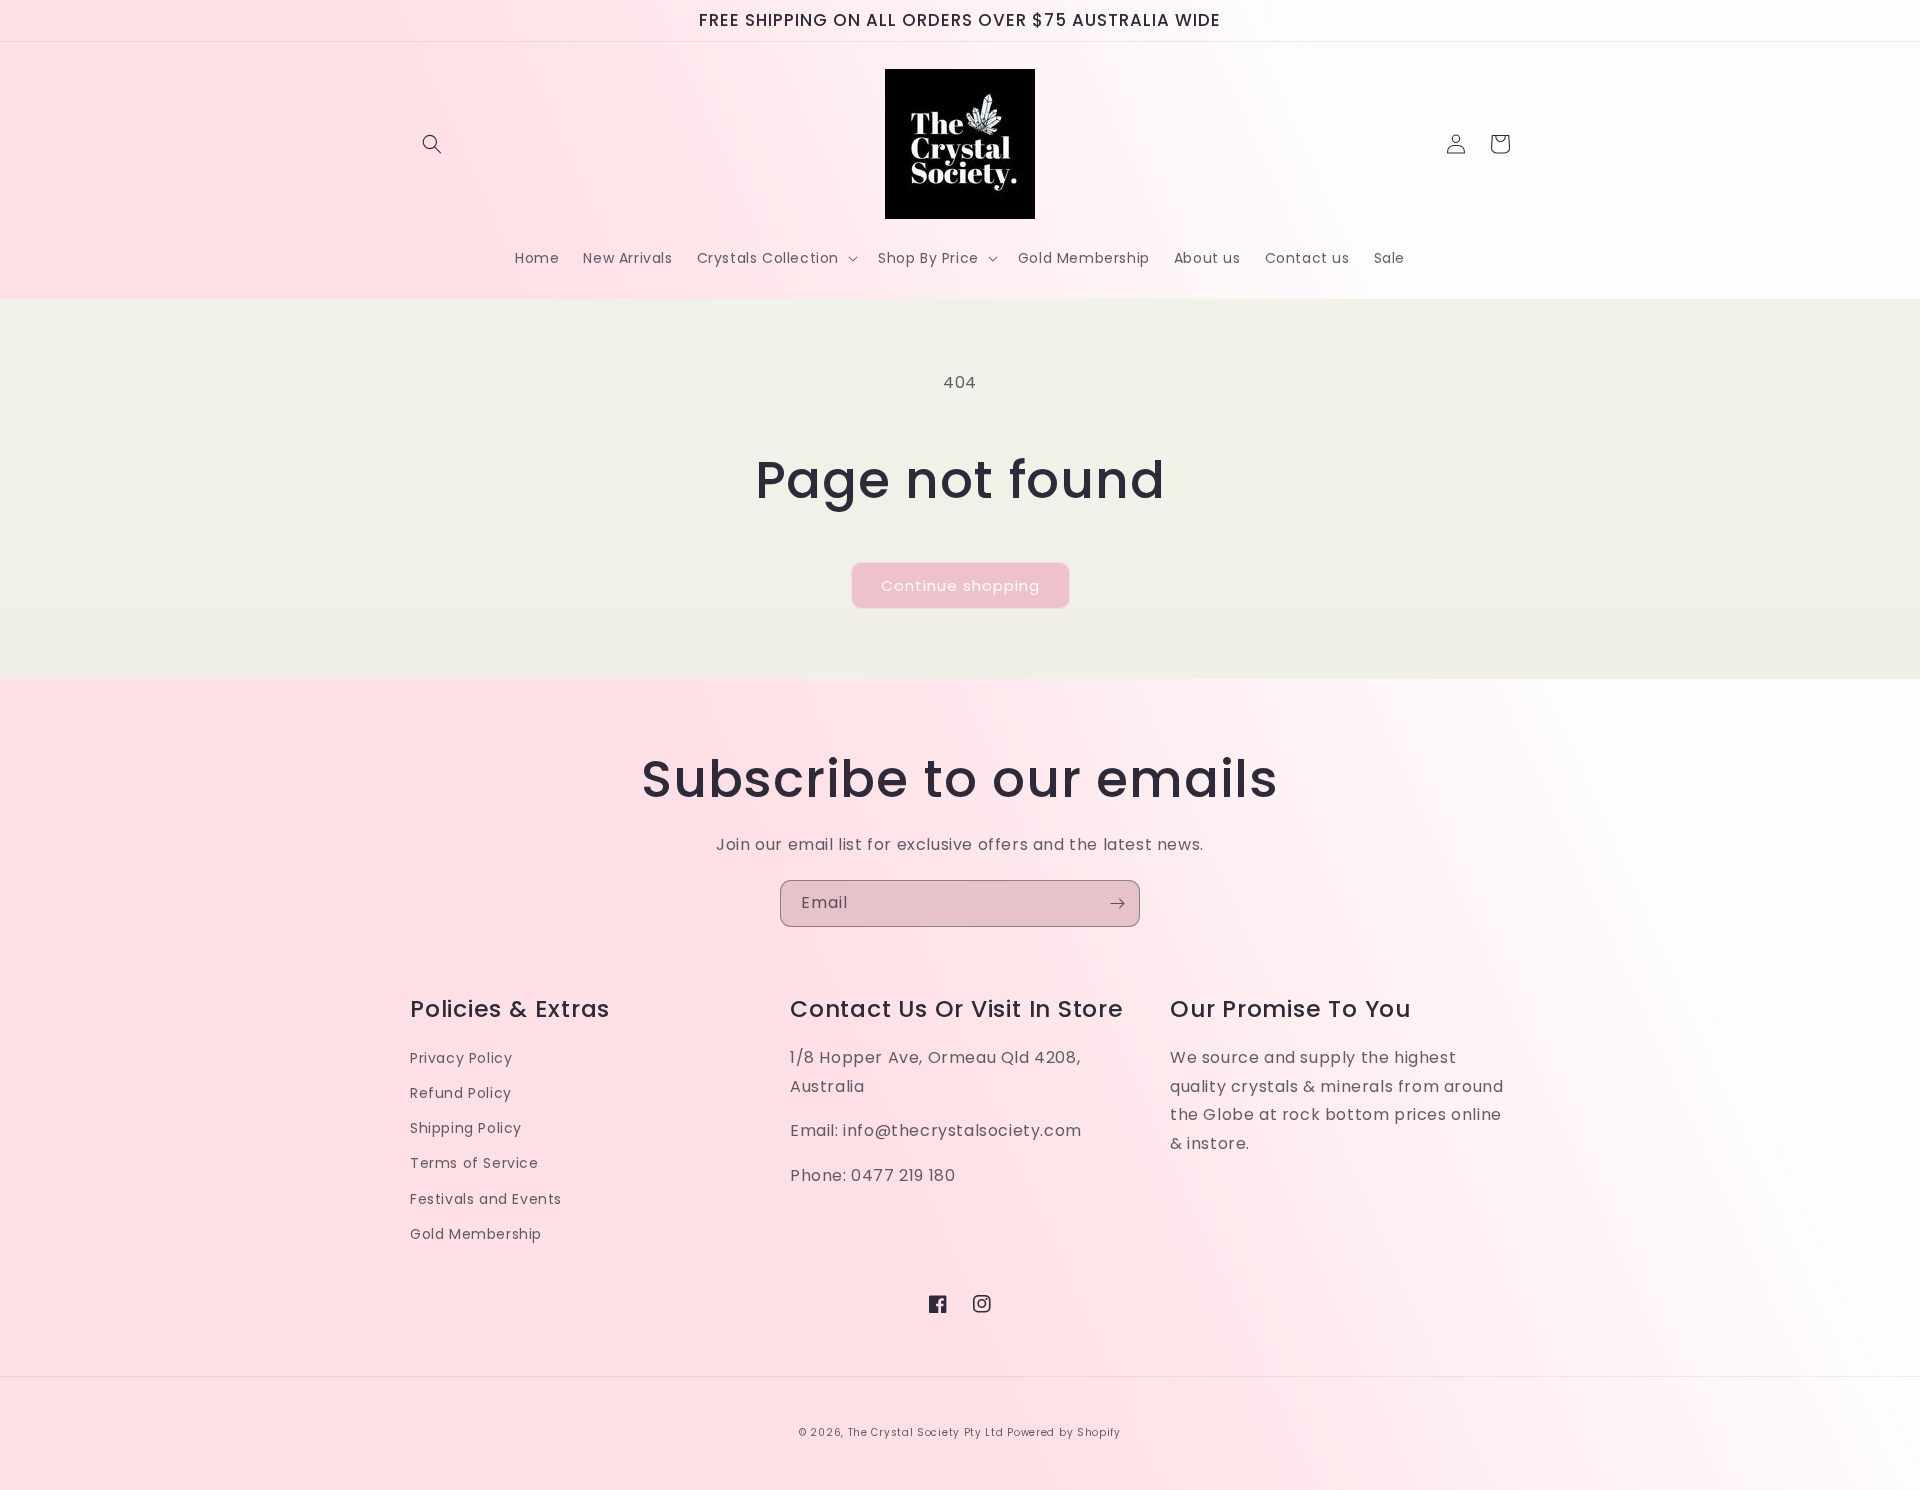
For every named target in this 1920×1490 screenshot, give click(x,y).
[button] (432, 144)
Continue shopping (960, 585)
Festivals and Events (486, 1199)
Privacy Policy (461, 1058)
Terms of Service (474, 1163)
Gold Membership (476, 1234)
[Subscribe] (1117, 903)
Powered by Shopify (1064, 1432)
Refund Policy (461, 1093)
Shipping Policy (466, 1128)
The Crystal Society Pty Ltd (926, 1432)
